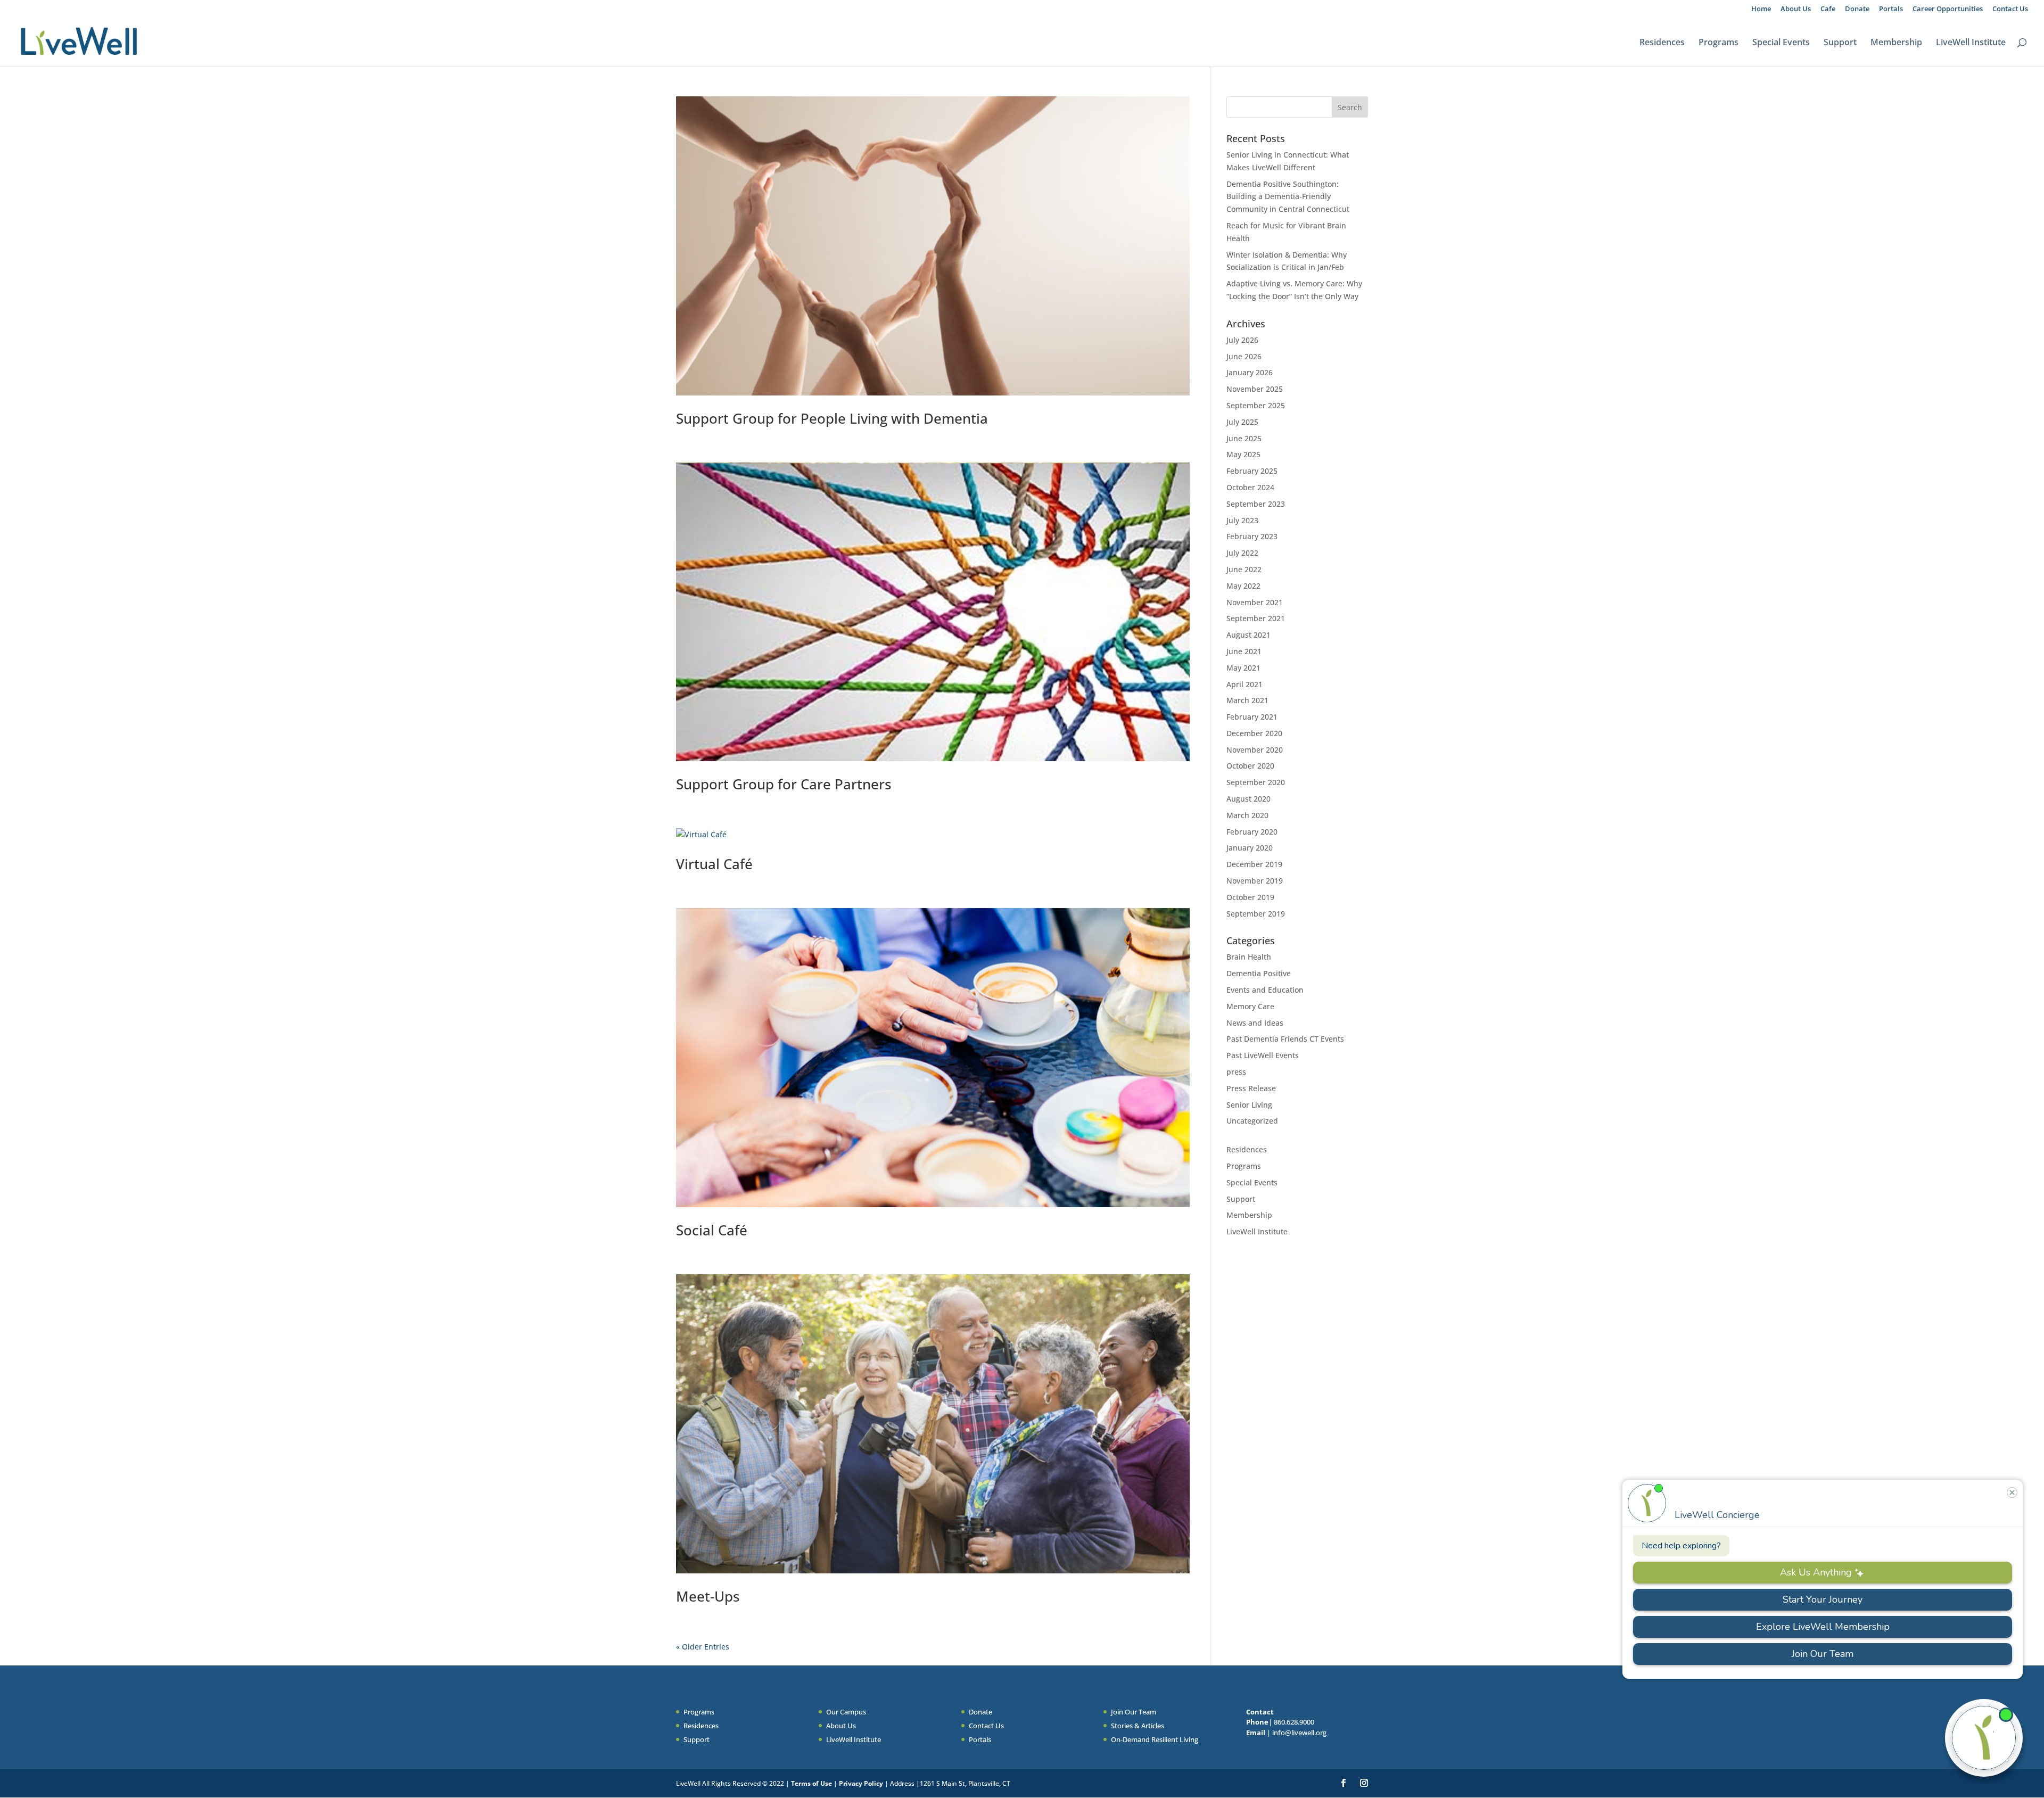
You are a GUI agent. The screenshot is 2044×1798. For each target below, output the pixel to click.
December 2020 (1254, 733)
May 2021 (1243, 668)
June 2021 (1244, 651)
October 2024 (1250, 487)
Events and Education (1265, 990)
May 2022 (1243, 586)
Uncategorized (1252, 1121)
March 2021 (1247, 700)
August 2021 (1248, 635)
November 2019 (1255, 881)
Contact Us (2010, 9)
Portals (1891, 9)
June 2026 (1244, 356)
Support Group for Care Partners (784, 784)
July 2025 (1242, 422)
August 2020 (1248, 799)
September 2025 (1256, 405)
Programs (1719, 43)
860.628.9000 (1294, 1722)
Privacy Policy (862, 1783)
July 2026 (1242, 340)
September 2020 (1256, 782)
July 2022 (1242, 553)
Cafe (1828, 9)
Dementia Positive (1259, 973)
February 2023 (1252, 536)
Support (1840, 43)
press (1236, 1072)
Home (1761, 9)
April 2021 (1244, 684)
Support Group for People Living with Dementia (832, 418)
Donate (1857, 9)
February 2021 (1252, 717)
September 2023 (1256, 504)
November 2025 (1255, 389)
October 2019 (1250, 897)
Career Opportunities (1948, 9)
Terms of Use (811, 1783)
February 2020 (1252, 832)
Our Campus (846, 1712)
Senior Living (1249, 1105)
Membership (1896, 43)
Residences (1662, 43)
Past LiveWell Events (1263, 1055)
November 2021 (1255, 602)
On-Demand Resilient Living (1155, 1739)
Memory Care (1250, 1006)
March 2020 (1247, 815)
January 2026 (1250, 372)
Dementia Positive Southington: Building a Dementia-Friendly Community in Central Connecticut (1288, 197)
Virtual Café (714, 864)
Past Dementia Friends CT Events (1285, 1039)
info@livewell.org (1299, 1733)
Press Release (1251, 1088)
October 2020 (1250, 766)
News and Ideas (1255, 1023)
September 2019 (1256, 914)
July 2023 (1242, 520)
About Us (1796, 9)
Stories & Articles (1138, 1726)
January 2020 (1250, 848)
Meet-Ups (708, 1596)
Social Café (712, 1230)
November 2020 (1255, 750)
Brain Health (1249, 957)
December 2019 (1254, 864)
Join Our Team (1134, 1712)
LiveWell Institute (1971, 43)
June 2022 (1244, 569)
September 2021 (1256, 618)
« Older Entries (703, 1647)
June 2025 (1244, 438)
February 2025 (1252, 471)
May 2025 (1243, 454)
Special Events (1781, 43)
